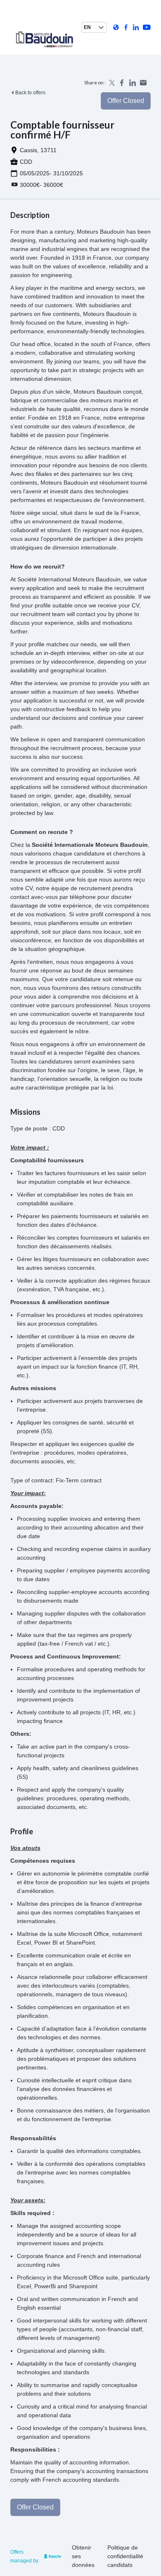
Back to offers (30, 93)
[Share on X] (111, 83)
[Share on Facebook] (122, 83)
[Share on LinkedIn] (133, 83)
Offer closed (126, 101)
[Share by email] (143, 83)
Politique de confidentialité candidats (125, 2556)
